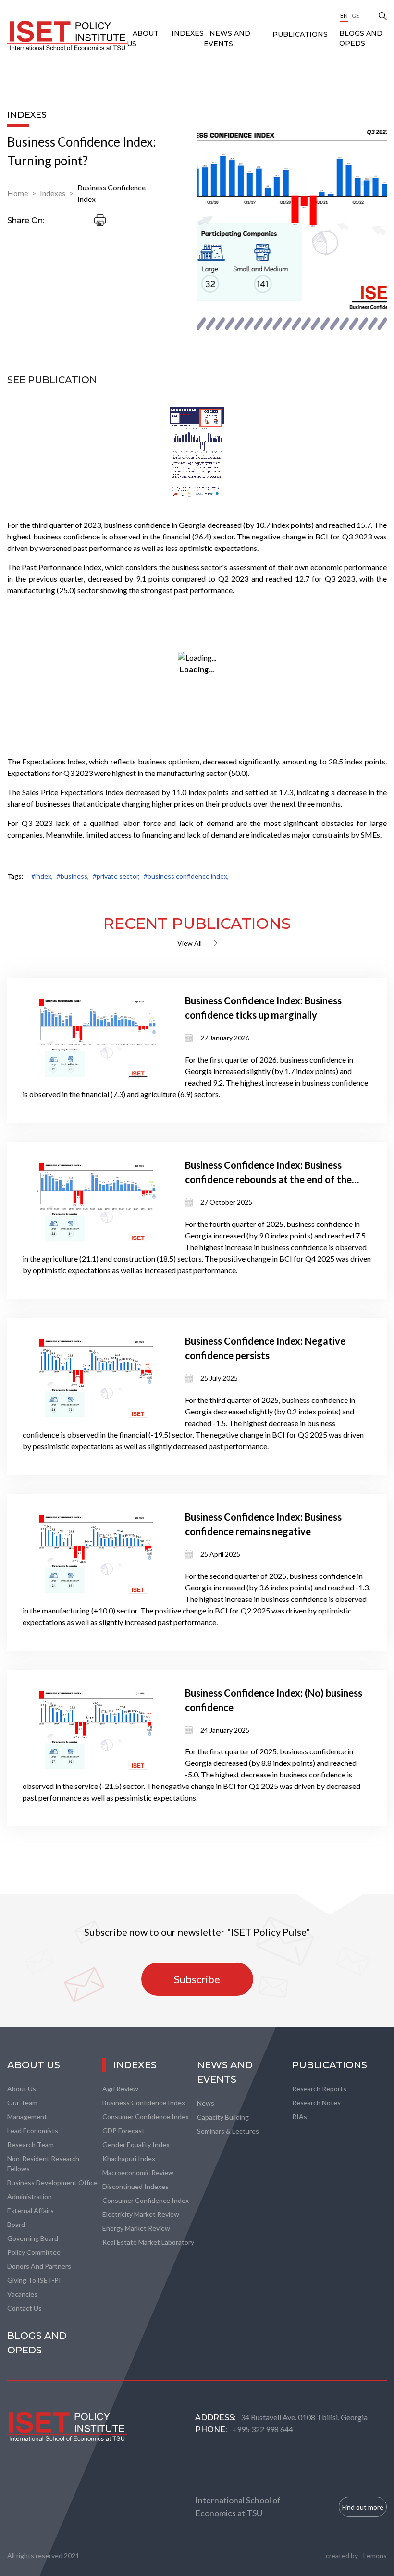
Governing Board (33, 2238)
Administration (30, 2196)
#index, (42, 876)
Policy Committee (34, 2252)
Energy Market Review (136, 2228)
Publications (300, 34)
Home (18, 193)
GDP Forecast (123, 2131)
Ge (356, 16)
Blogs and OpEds (361, 38)
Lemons (375, 2556)
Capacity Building (223, 2117)
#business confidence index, (186, 876)
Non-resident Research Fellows (43, 2163)
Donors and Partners (39, 2266)
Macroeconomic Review (138, 2172)
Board (16, 2224)
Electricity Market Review (141, 2214)
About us (22, 2089)
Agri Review (120, 2089)
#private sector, (116, 876)
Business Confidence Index (111, 193)
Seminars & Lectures (228, 2131)
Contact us (25, 2308)
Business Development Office (52, 2182)
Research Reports (319, 2089)
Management (27, 2117)
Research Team (31, 2145)
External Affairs (31, 2210)
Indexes (188, 33)
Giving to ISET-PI (34, 2280)
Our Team (22, 2103)
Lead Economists (33, 2131)
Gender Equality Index (136, 2145)
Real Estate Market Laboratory (148, 2242)
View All (190, 943)
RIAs (300, 2117)
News (206, 2103)
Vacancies (22, 2294)
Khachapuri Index (129, 2158)
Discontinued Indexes (135, 2186)
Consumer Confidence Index (146, 2117)
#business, (73, 876)
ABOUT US (34, 2065)
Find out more (363, 2507)
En (344, 16)
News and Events (225, 2072)
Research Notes (316, 2103)
